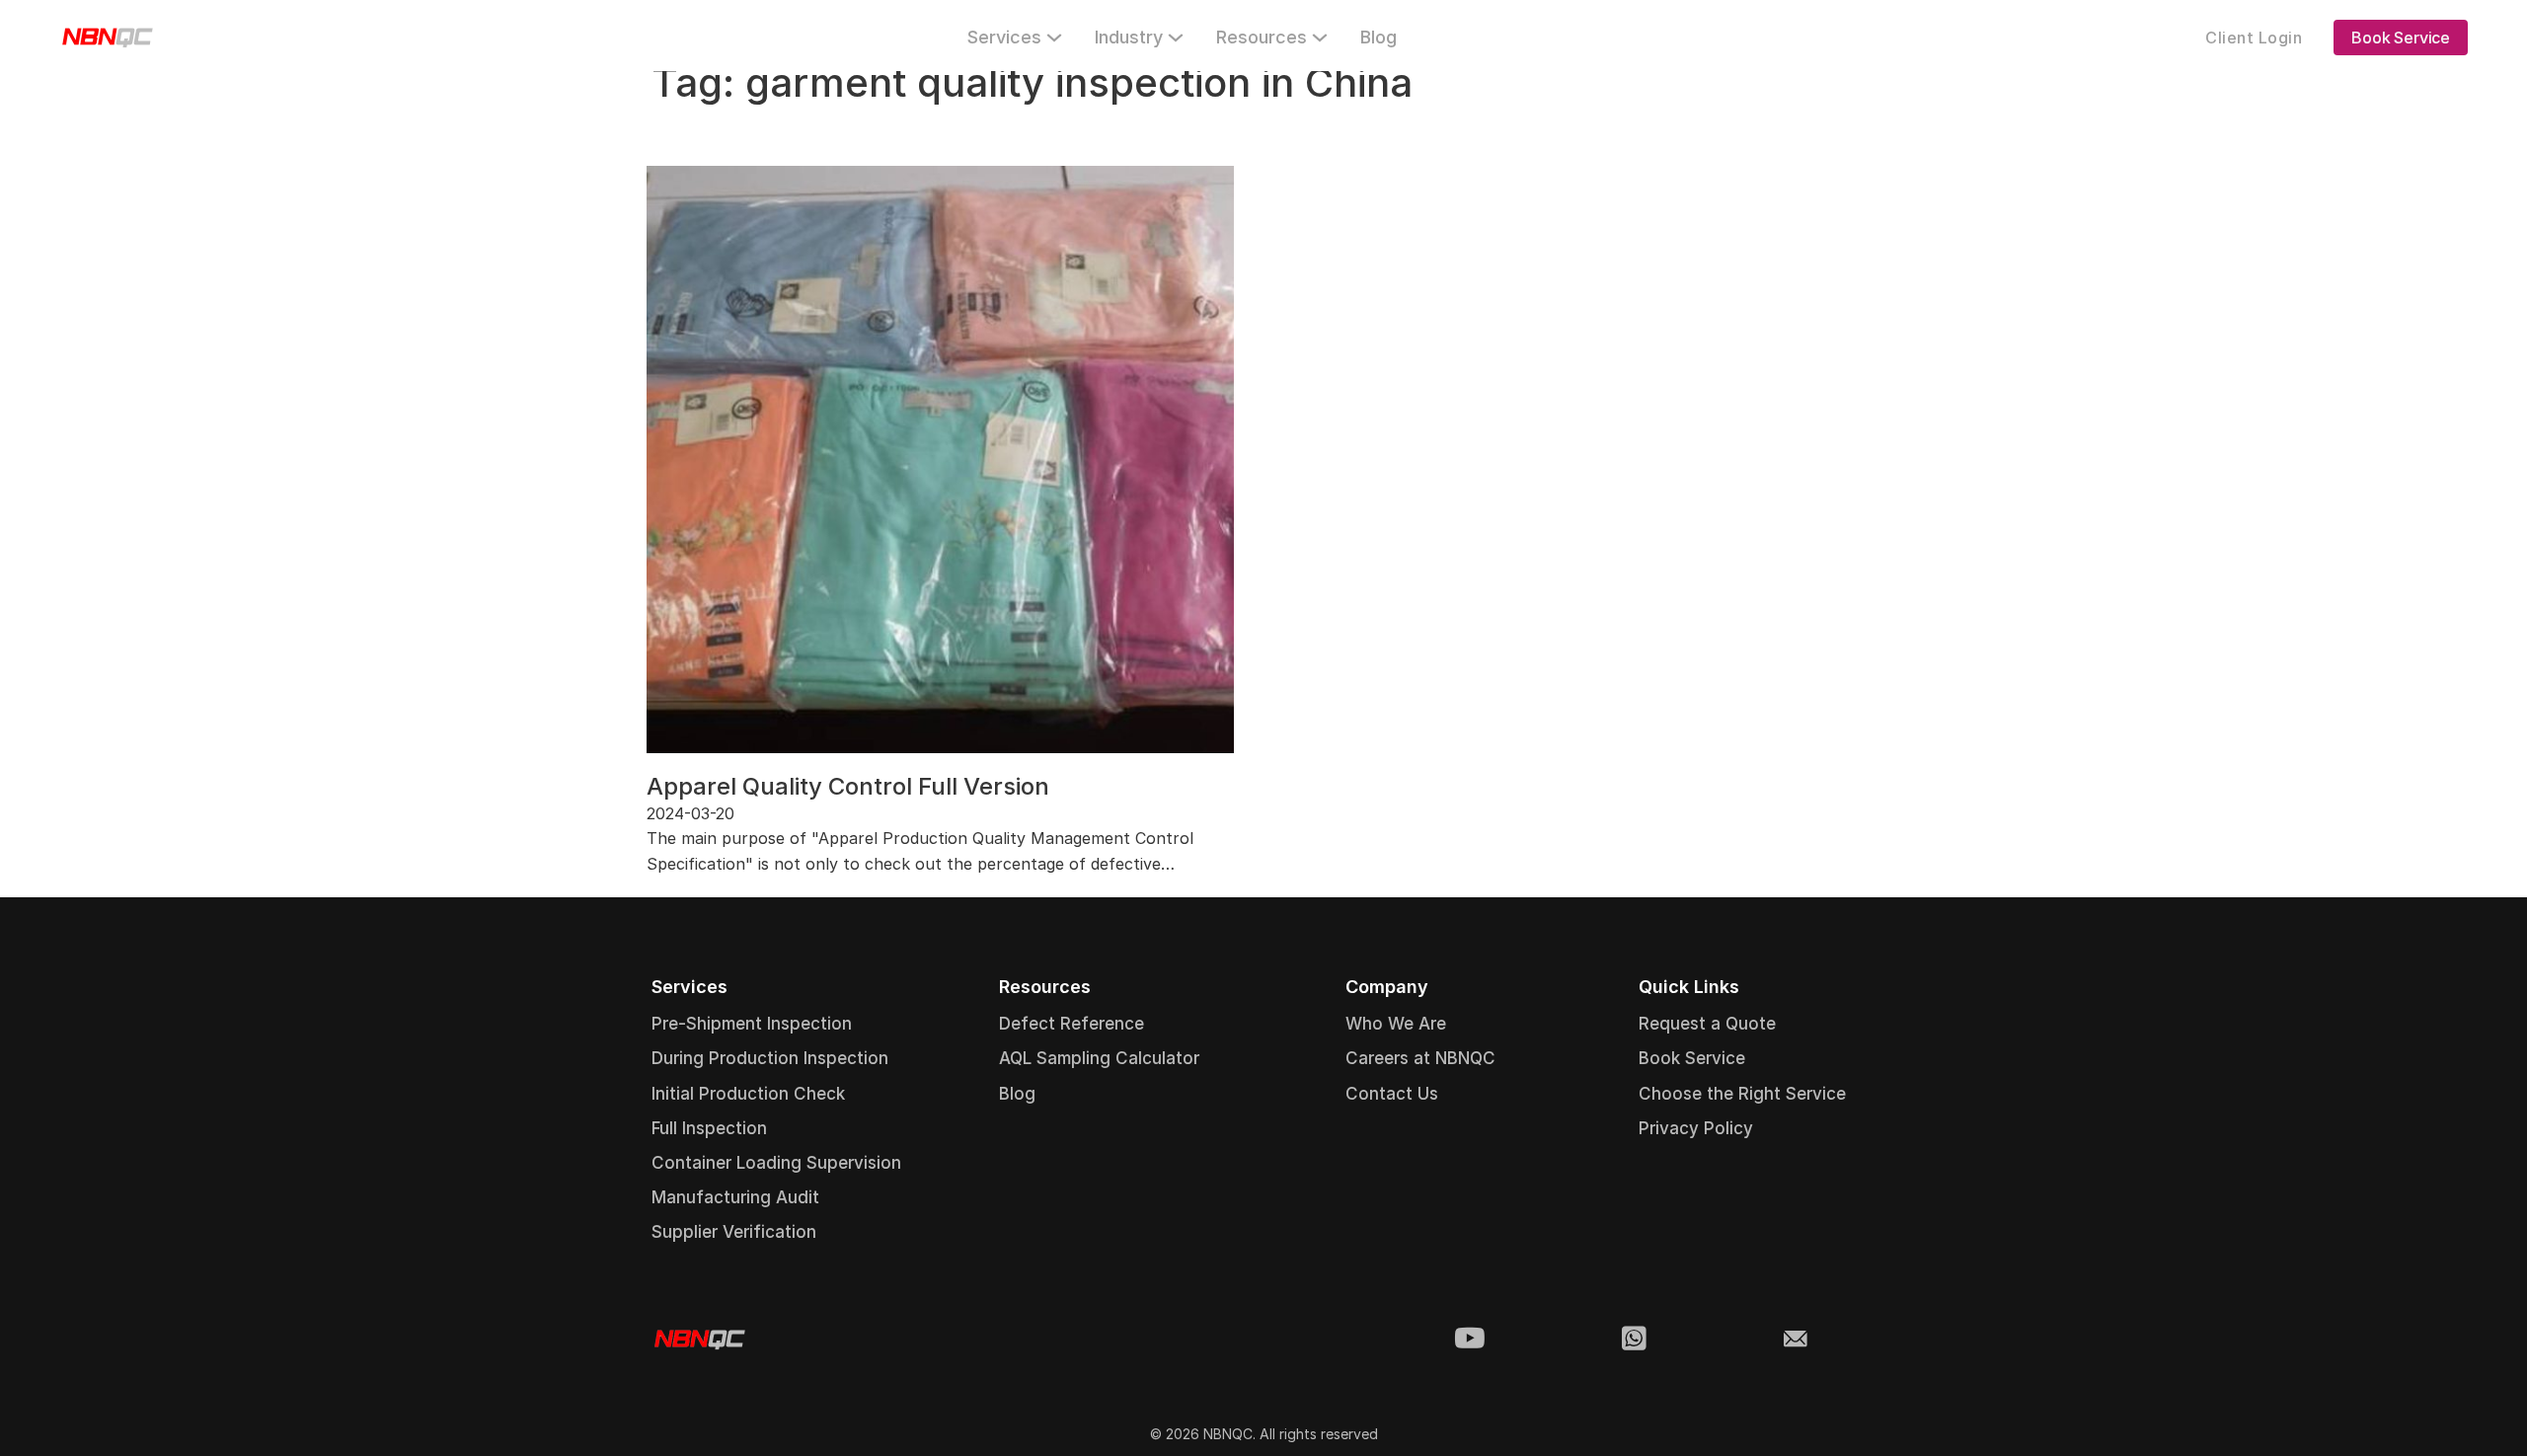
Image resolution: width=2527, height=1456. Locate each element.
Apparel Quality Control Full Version (848, 786)
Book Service (2401, 38)
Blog (1378, 37)
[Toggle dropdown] (1054, 38)
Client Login (2254, 38)
